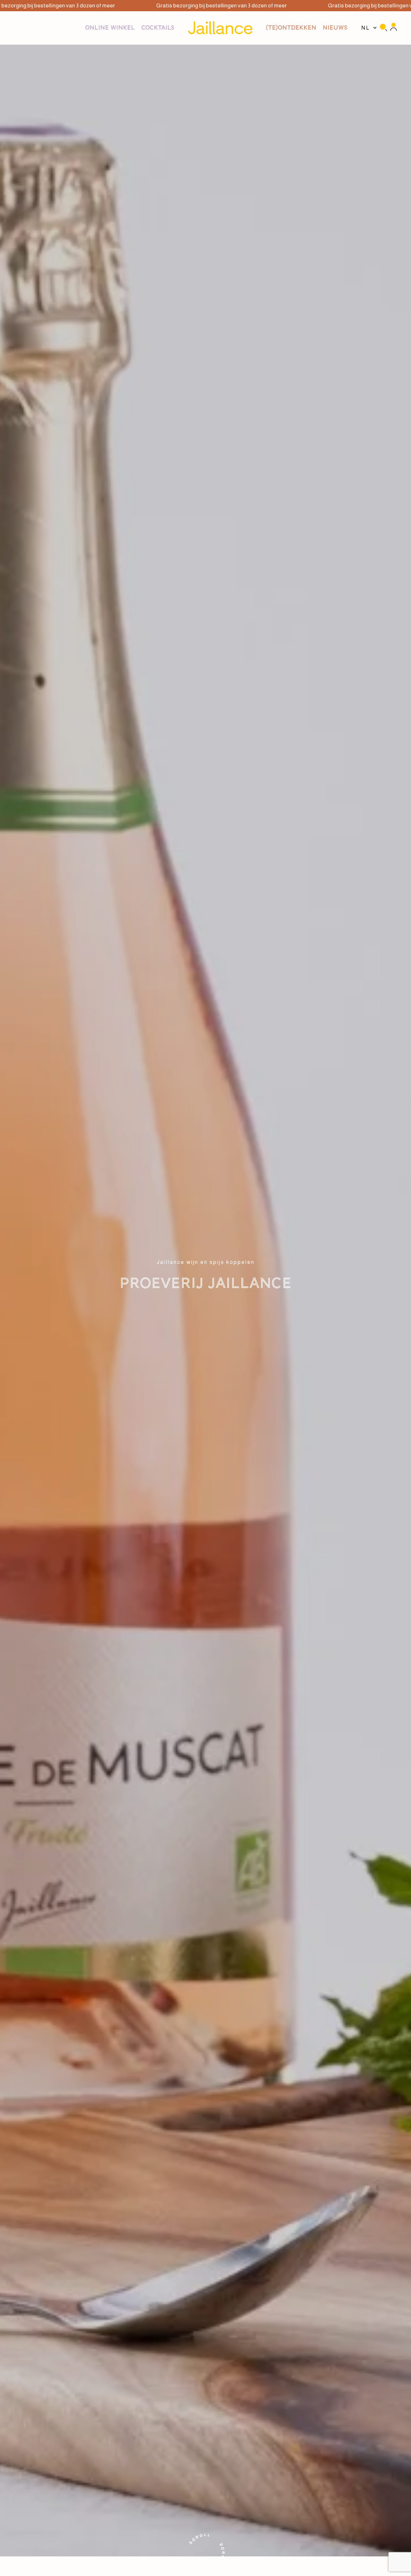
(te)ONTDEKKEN (291, 28)
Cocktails (158, 28)
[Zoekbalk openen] (383, 28)
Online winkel (110, 28)
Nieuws (335, 28)
